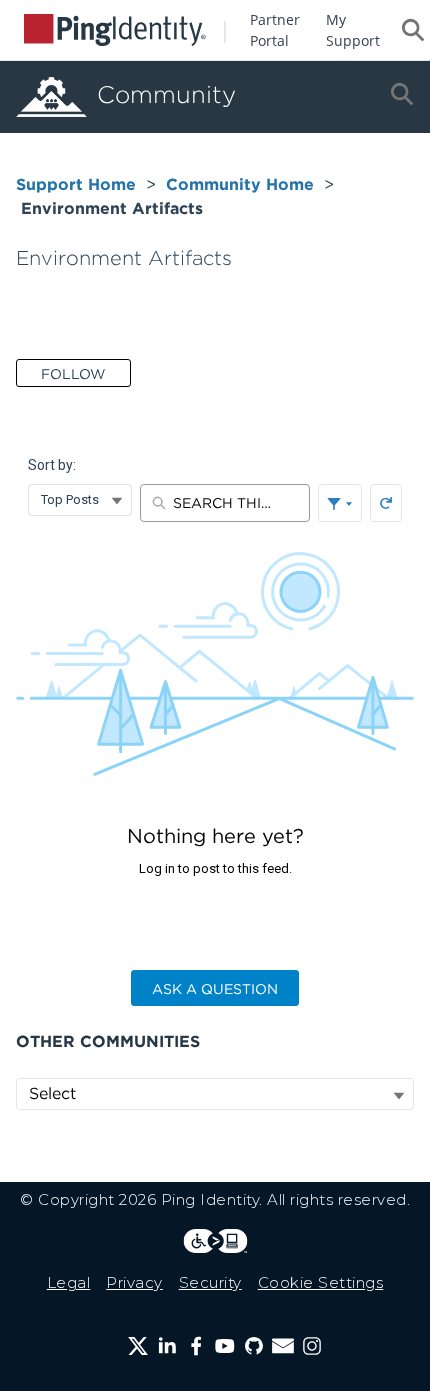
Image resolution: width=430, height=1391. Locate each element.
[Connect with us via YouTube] (225, 1346)
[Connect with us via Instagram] (312, 1346)
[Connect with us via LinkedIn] (167, 1346)
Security (210, 1282)
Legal (69, 1282)
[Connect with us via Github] (254, 1346)
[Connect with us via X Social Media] (138, 1346)
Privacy (134, 1282)
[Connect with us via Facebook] (196, 1346)
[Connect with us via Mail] (283, 1346)
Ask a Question (215, 989)
